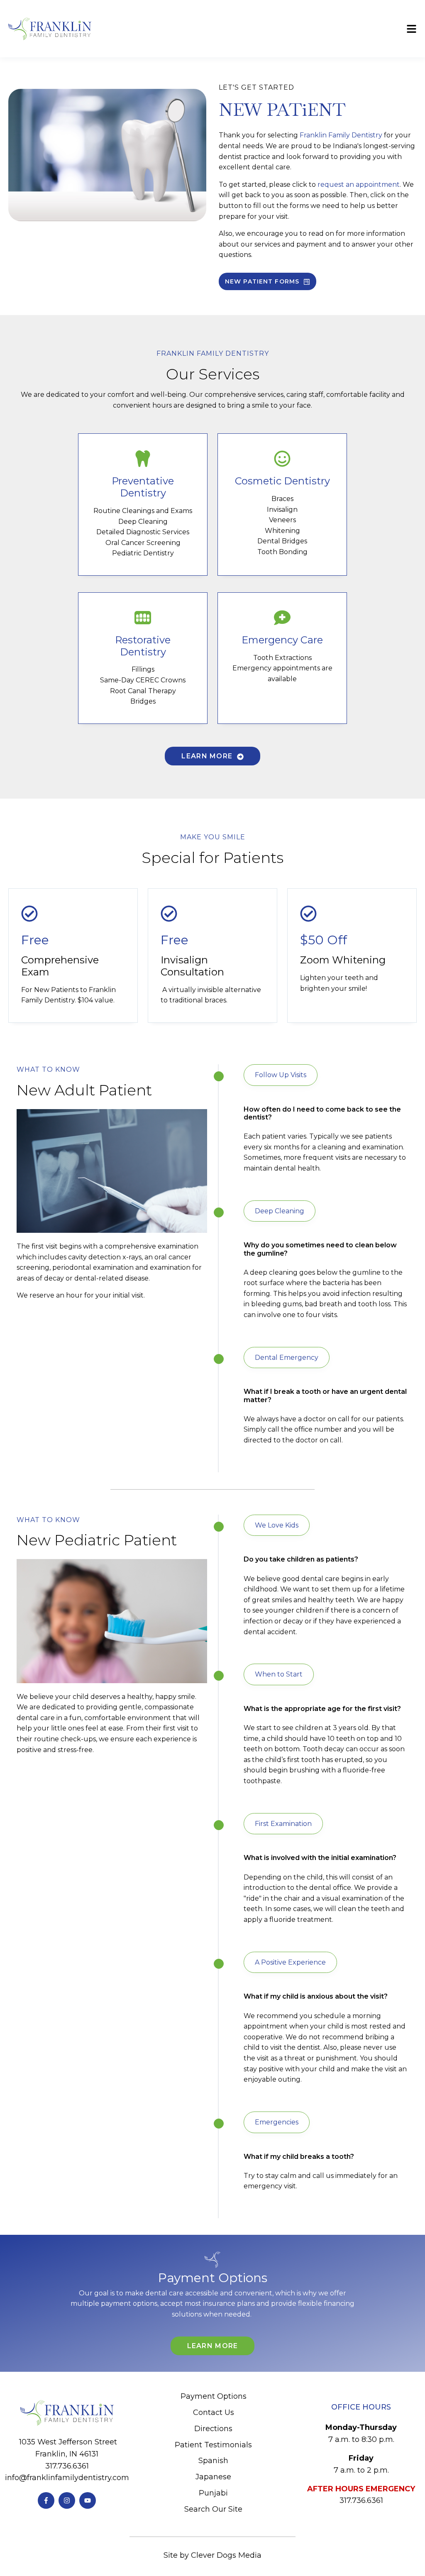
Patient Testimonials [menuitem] (213, 2445)
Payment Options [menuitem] (214, 2396)
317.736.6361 (67, 2466)
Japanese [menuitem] (213, 2477)
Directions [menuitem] (213, 2429)
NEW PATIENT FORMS (263, 281)
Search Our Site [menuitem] (213, 2509)
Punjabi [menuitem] (213, 2493)
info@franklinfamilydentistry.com (67, 2478)
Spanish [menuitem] (213, 2461)
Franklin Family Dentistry (342, 135)
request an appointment (359, 185)
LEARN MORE (208, 756)
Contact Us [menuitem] (214, 2412)
